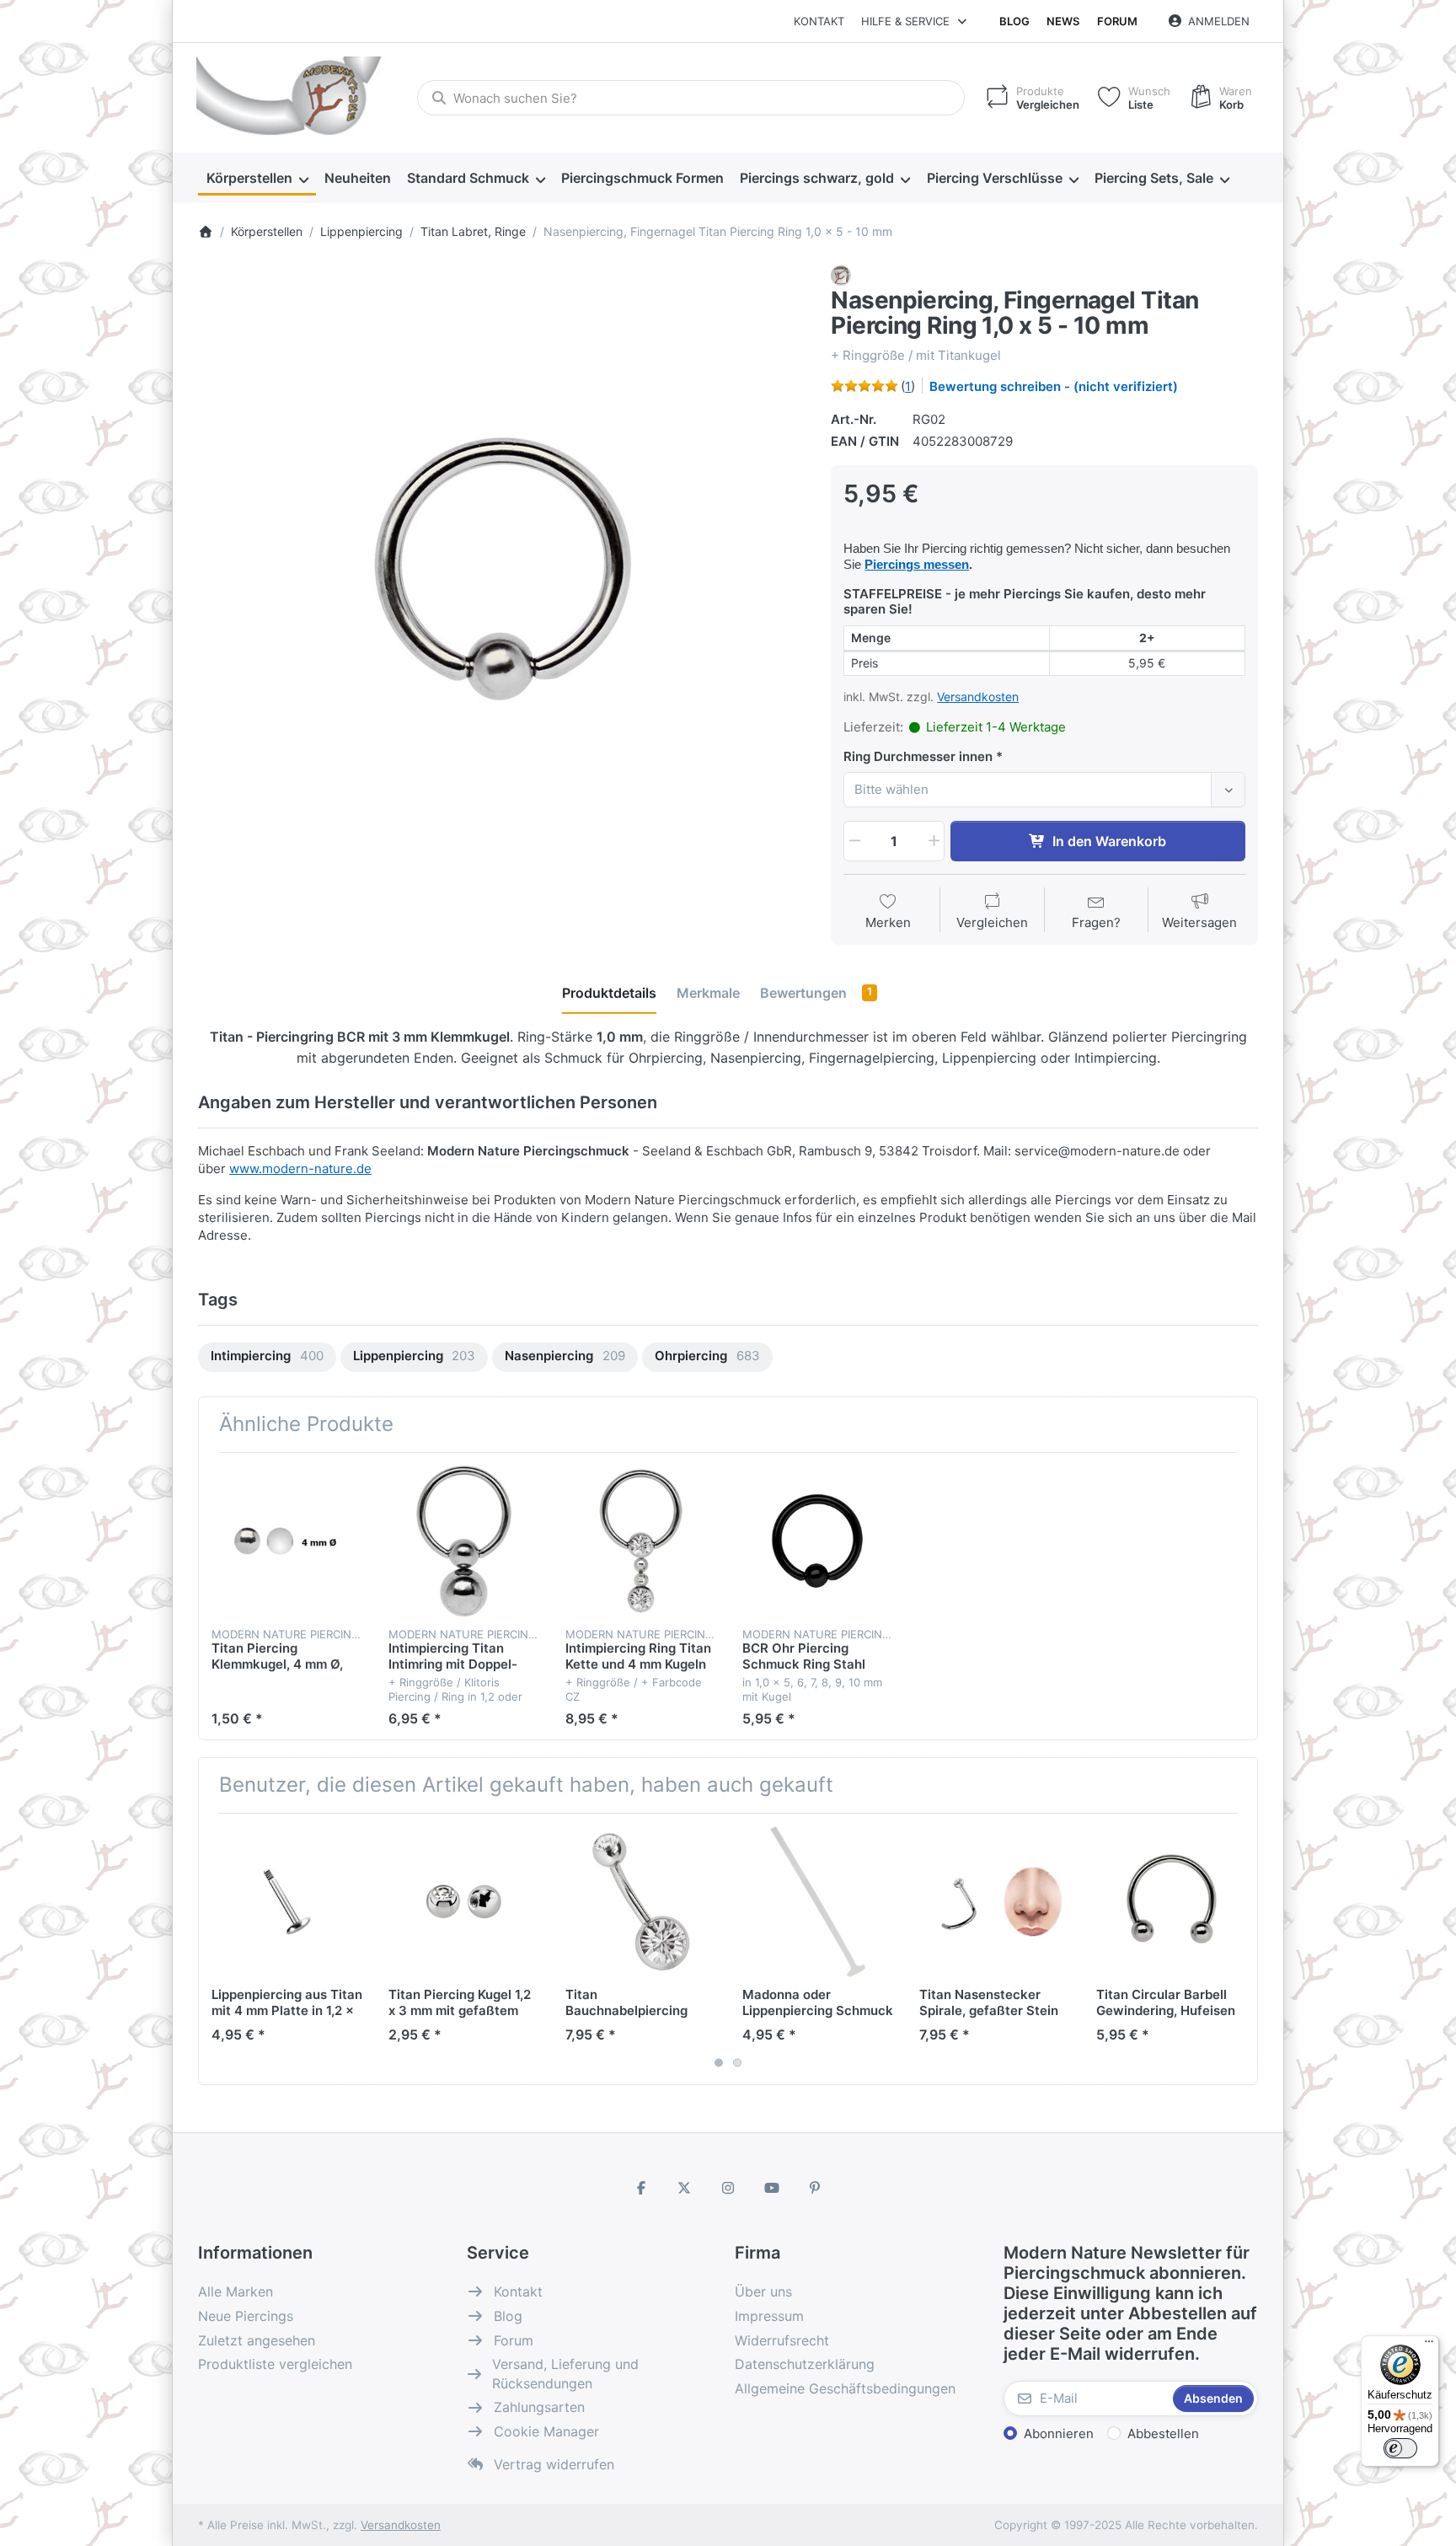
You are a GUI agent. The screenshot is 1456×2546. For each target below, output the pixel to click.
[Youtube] (772, 2188)
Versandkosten (978, 697)
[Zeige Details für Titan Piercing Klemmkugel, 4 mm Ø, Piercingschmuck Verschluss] (287, 1541)
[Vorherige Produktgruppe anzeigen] (217, 1948)
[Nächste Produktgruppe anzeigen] (1239, 1948)
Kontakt (819, 21)
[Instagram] (728, 2188)
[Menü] (1429, 2345)
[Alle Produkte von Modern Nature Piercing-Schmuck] (841, 274)
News (1063, 21)
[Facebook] (641, 2188)
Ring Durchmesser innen (918, 756)
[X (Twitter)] (685, 2188)
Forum (1117, 21)
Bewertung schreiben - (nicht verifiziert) (1054, 386)
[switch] (1400, 2448)
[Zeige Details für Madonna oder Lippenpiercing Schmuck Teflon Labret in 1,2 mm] (818, 1902)
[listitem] (502, 570)
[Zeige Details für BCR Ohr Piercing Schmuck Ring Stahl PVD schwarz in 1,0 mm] (818, 1541)
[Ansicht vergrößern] (502, 570)
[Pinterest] (815, 2188)
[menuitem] (257, 179)
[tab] (609, 993)
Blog (1014, 21)
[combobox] (691, 98)
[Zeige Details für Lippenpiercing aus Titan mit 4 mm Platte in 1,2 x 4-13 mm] (287, 1902)
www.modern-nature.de (300, 1168)
